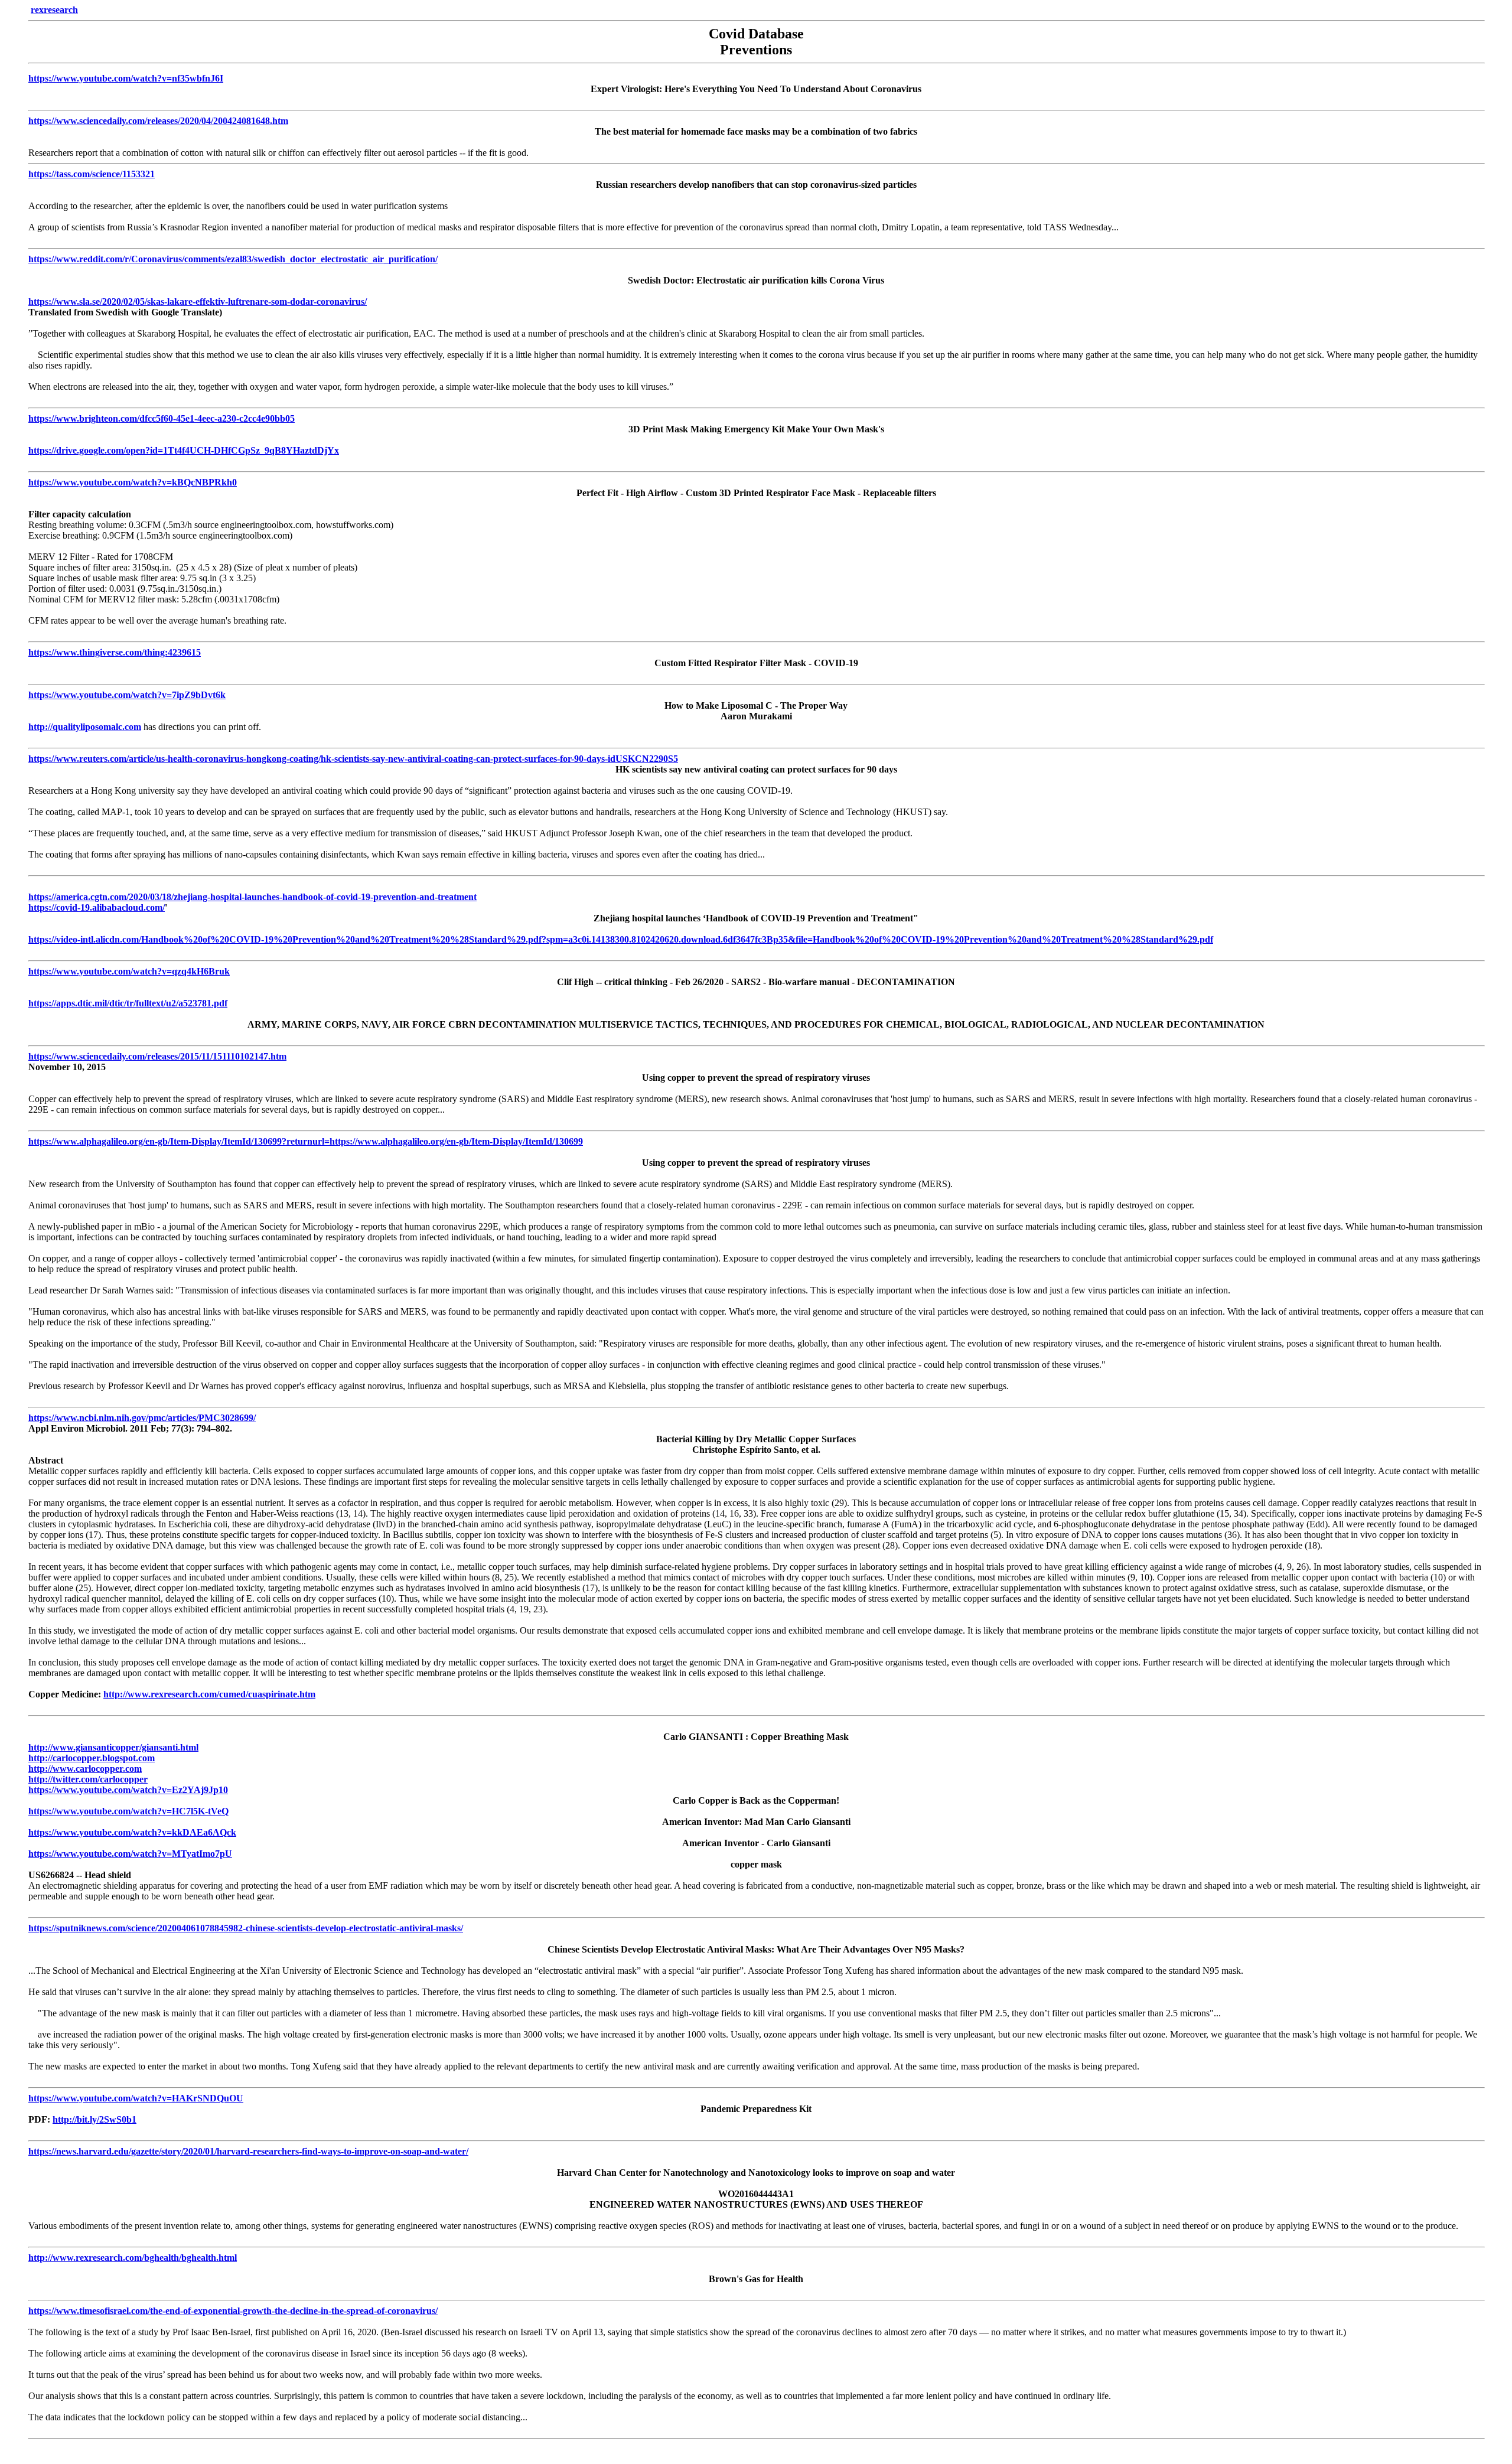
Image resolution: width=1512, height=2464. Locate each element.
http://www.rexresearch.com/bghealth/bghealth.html (133, 2258)
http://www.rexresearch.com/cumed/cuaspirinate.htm (209, 1694)
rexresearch (54, 10)
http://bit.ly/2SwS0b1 (94, 2119)
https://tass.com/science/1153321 (92, 174)
